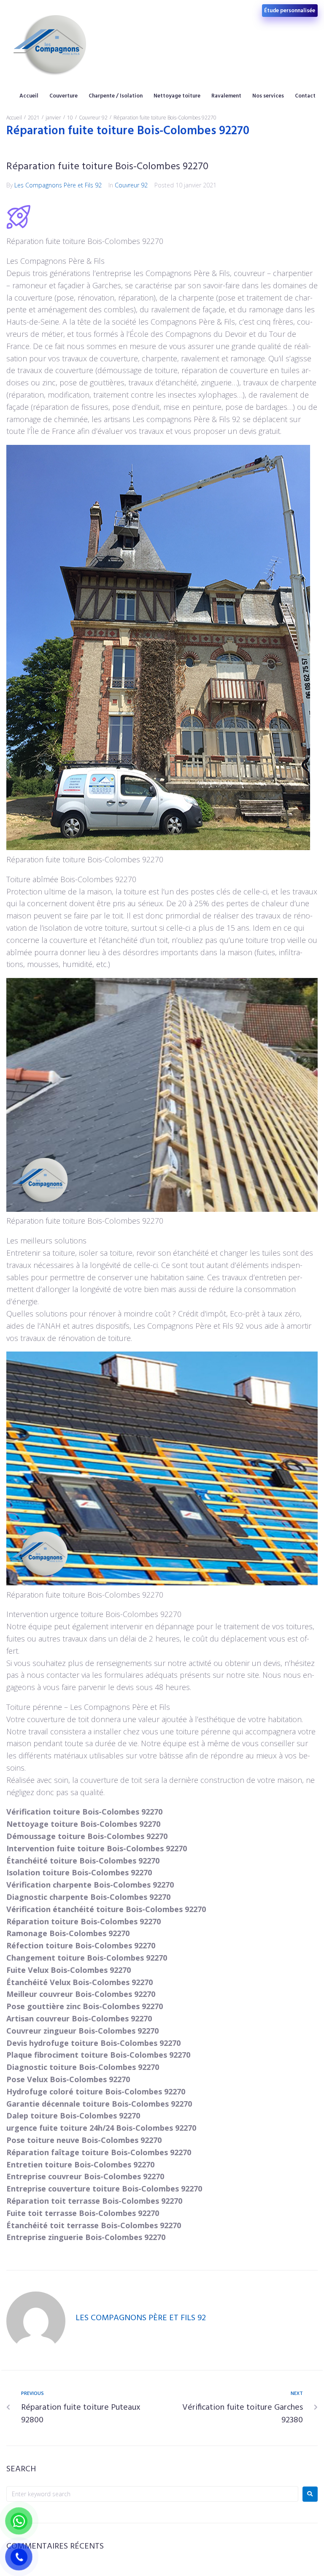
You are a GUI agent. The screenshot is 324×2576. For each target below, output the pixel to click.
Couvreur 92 (93, 118)
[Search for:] (152, 2494)
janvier (53, 118)
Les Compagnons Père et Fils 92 (58, 185)
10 (70, 118)
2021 (34, 118)
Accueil (14, 118)
